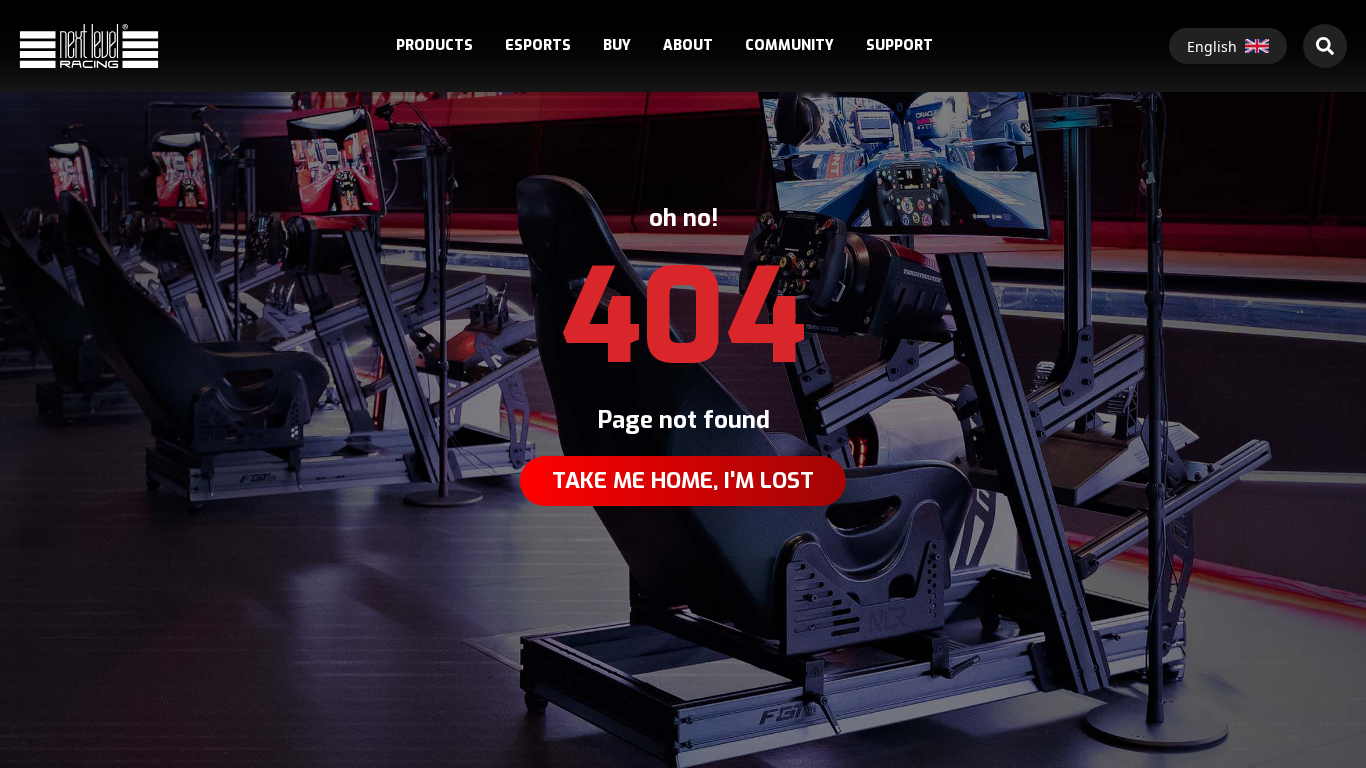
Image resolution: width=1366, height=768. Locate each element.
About (688, 46)
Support (899, 46)
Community (789, 46)
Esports (538, 46)
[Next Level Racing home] (89, 45)
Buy (617, 46)
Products (434, 46)
